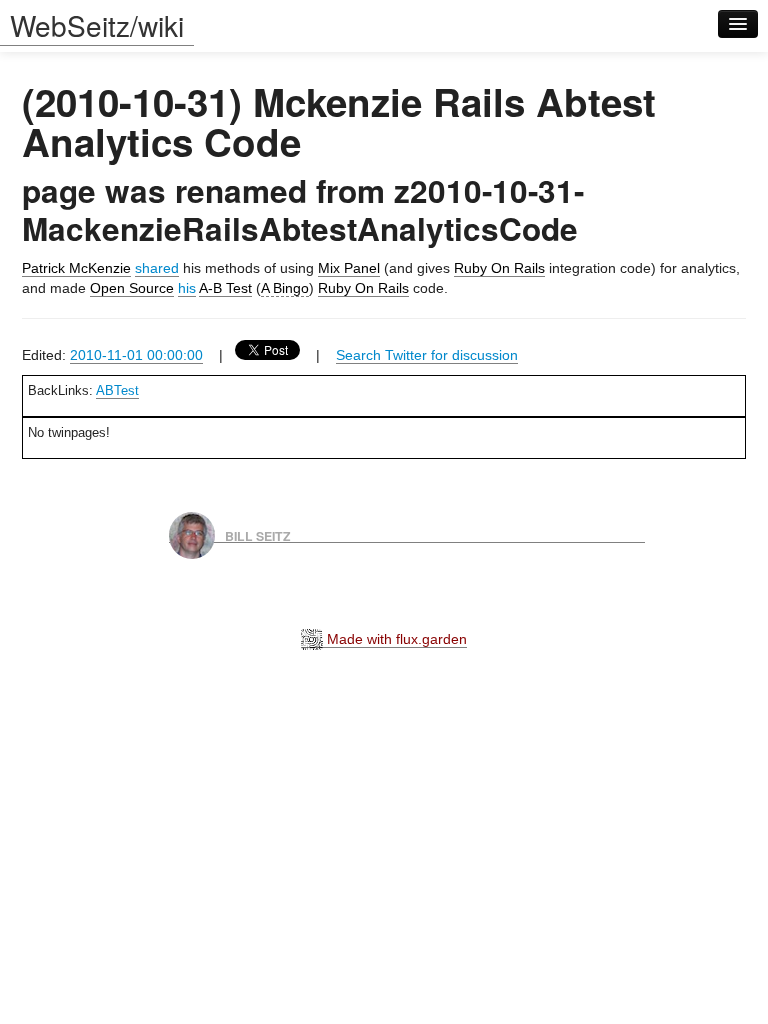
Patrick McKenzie (76, 268)
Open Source (132, 288)
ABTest (117, 390)
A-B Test (225, 288)
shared (157, 268)
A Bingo (285, 288)
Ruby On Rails (499, 268)
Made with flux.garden (395, 639)
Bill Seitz (258, 535)
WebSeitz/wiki (97, 25)
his (187, 288)
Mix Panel (349, 268)
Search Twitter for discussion (427, 355)
